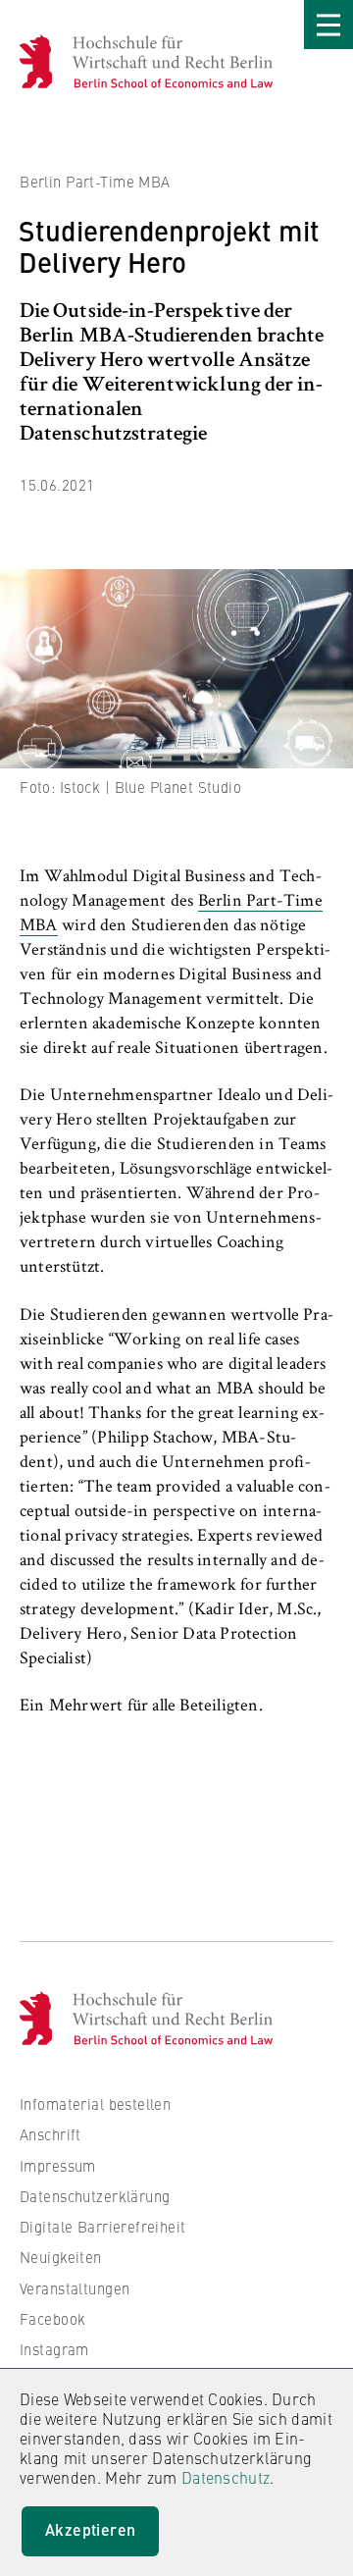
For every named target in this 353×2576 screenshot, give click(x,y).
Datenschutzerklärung (95, 2196)
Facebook (52, 2318)
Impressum (58, 2165)
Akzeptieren (90, 2529)
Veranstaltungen (75, 2288)
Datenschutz (226, 2477)
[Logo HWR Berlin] (46, 61)
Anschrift (50, 2134)
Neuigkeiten (61, 2257)
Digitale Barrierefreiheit (103, 2226)
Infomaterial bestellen (95, 2103)
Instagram (54, 2349)
